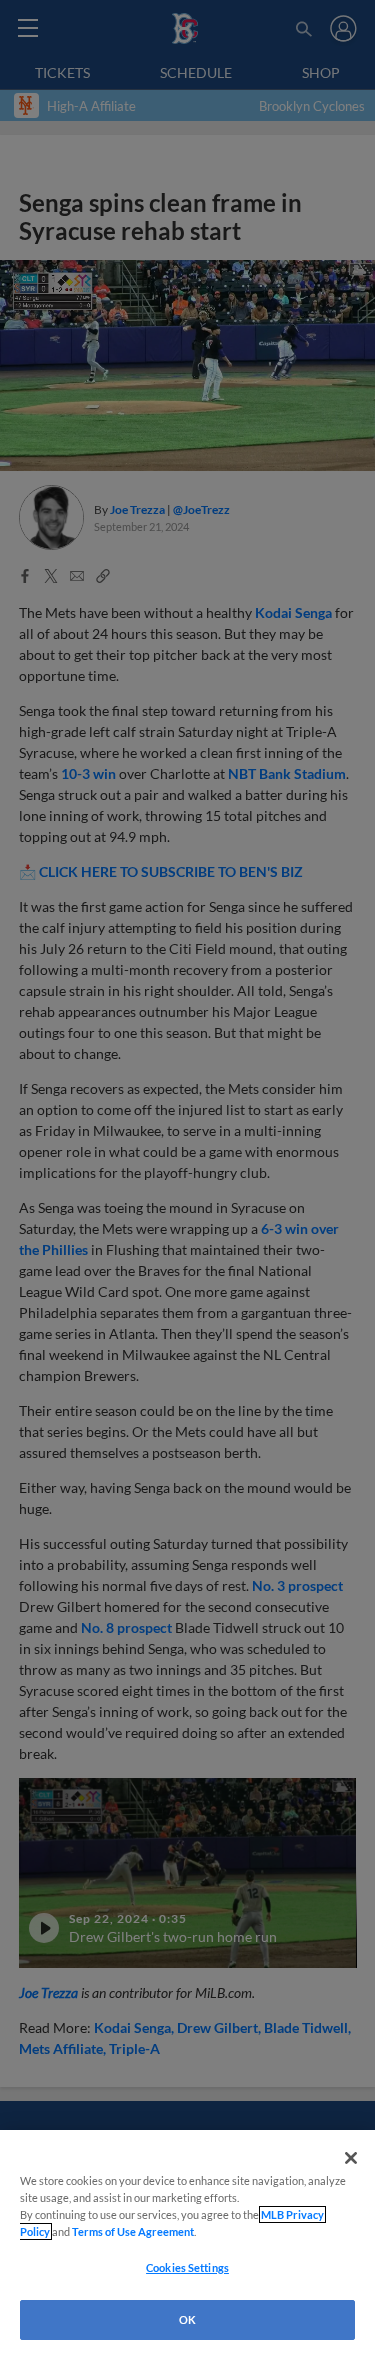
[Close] (351, 2158)
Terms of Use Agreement (133, 2231)
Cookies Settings (187, 2267)
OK (187, 2319)
